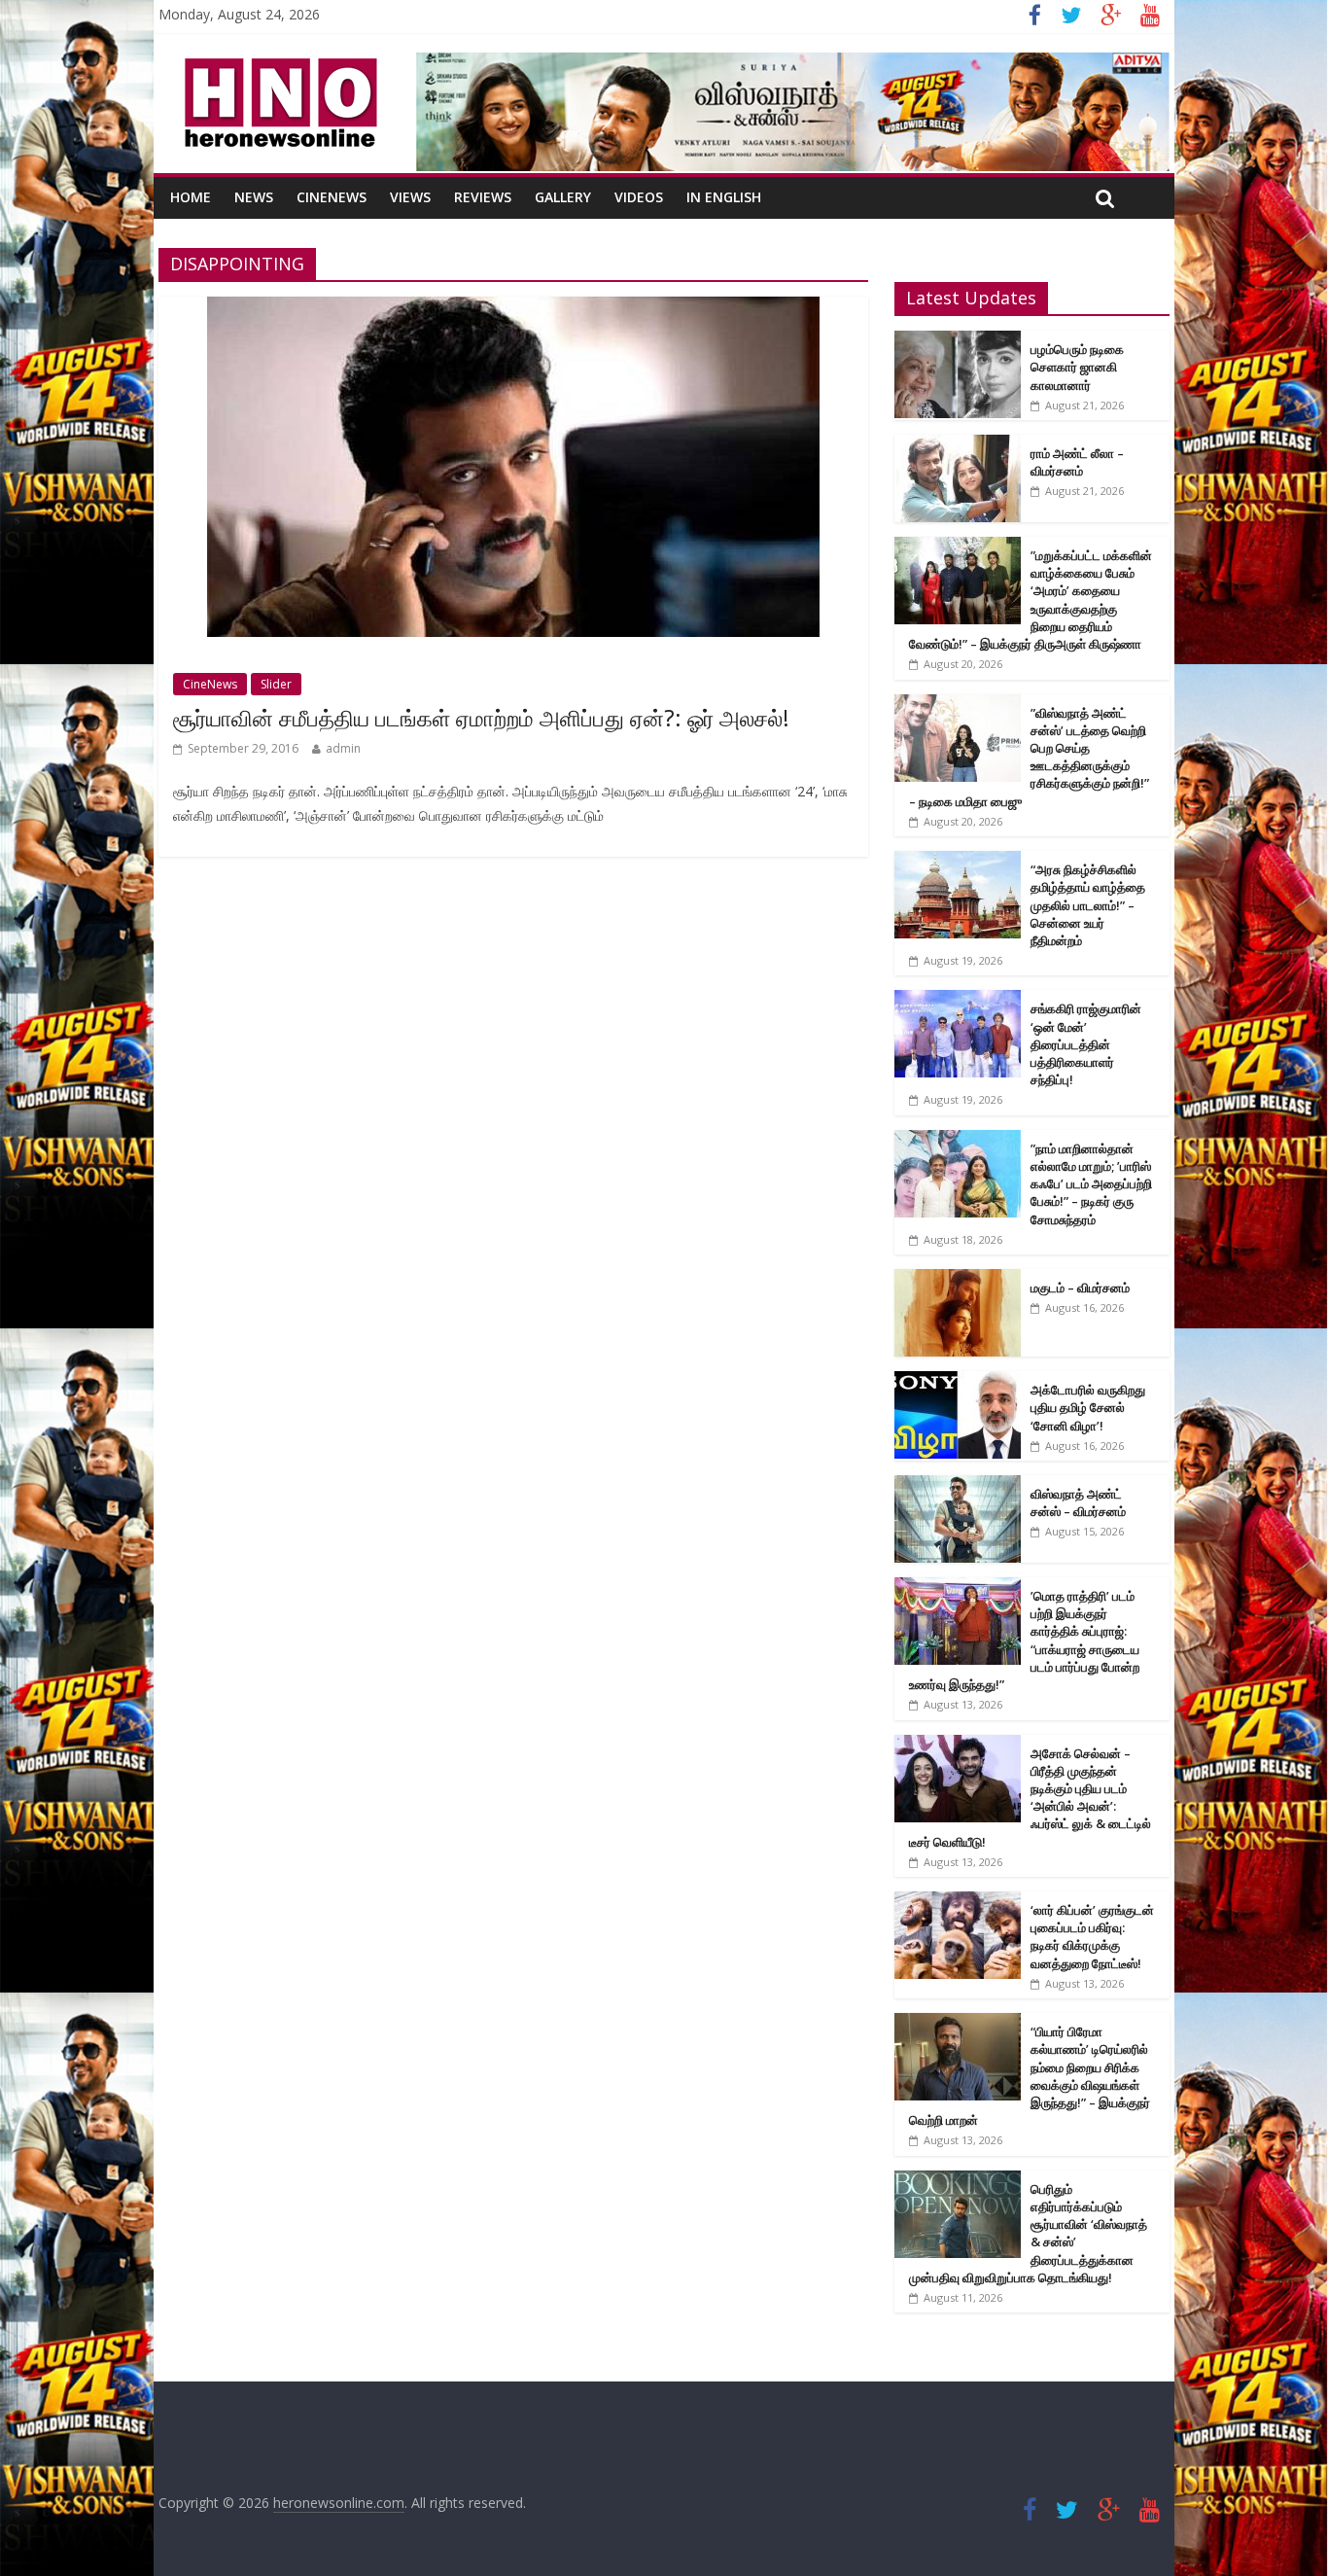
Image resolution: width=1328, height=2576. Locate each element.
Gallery (563, 197)
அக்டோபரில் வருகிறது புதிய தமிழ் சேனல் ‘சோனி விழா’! (1088, 1407)
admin (343, 748)
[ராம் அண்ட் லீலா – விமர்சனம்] (958, 445)
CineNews (332, 197)
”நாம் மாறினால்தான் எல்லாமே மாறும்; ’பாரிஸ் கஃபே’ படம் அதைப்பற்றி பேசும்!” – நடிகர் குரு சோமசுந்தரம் (1091, 1184)
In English (724, 197)
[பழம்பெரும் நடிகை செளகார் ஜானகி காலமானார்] (958, 341)
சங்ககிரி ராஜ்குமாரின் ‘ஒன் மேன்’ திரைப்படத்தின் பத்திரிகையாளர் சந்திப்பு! (1086, 1044)
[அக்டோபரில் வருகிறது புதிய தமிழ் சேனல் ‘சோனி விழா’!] (958, 1381)
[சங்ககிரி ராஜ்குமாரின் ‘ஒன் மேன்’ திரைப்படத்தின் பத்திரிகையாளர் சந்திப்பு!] (958, 1000)
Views (410, 197)
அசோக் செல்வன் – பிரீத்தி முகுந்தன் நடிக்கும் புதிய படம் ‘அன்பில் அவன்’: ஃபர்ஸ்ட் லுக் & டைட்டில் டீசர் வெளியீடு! (1030, 1798)
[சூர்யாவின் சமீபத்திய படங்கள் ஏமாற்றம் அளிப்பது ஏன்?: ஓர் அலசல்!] (513, 308)
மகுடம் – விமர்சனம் (1080, 1288)
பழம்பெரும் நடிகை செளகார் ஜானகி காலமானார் (1077, 367)
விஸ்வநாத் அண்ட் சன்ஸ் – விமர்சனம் (1078, 1502)
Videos (639, 197)
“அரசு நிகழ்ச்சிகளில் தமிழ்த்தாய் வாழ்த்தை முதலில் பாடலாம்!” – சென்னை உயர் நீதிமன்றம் (1088, 905)
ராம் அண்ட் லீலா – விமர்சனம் (1077, 462)
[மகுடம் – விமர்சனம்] (958, 1279)
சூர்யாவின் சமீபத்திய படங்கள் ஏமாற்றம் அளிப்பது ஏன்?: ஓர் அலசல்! (481, 718)
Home (191, 197)
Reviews (483, 197)
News (254, 197)
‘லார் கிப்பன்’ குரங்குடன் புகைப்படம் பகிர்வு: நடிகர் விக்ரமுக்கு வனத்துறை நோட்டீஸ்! (1092, 1937)
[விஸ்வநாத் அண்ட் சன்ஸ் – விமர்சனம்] (958, 1485)
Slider (276, 684)
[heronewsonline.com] (277, 64)
